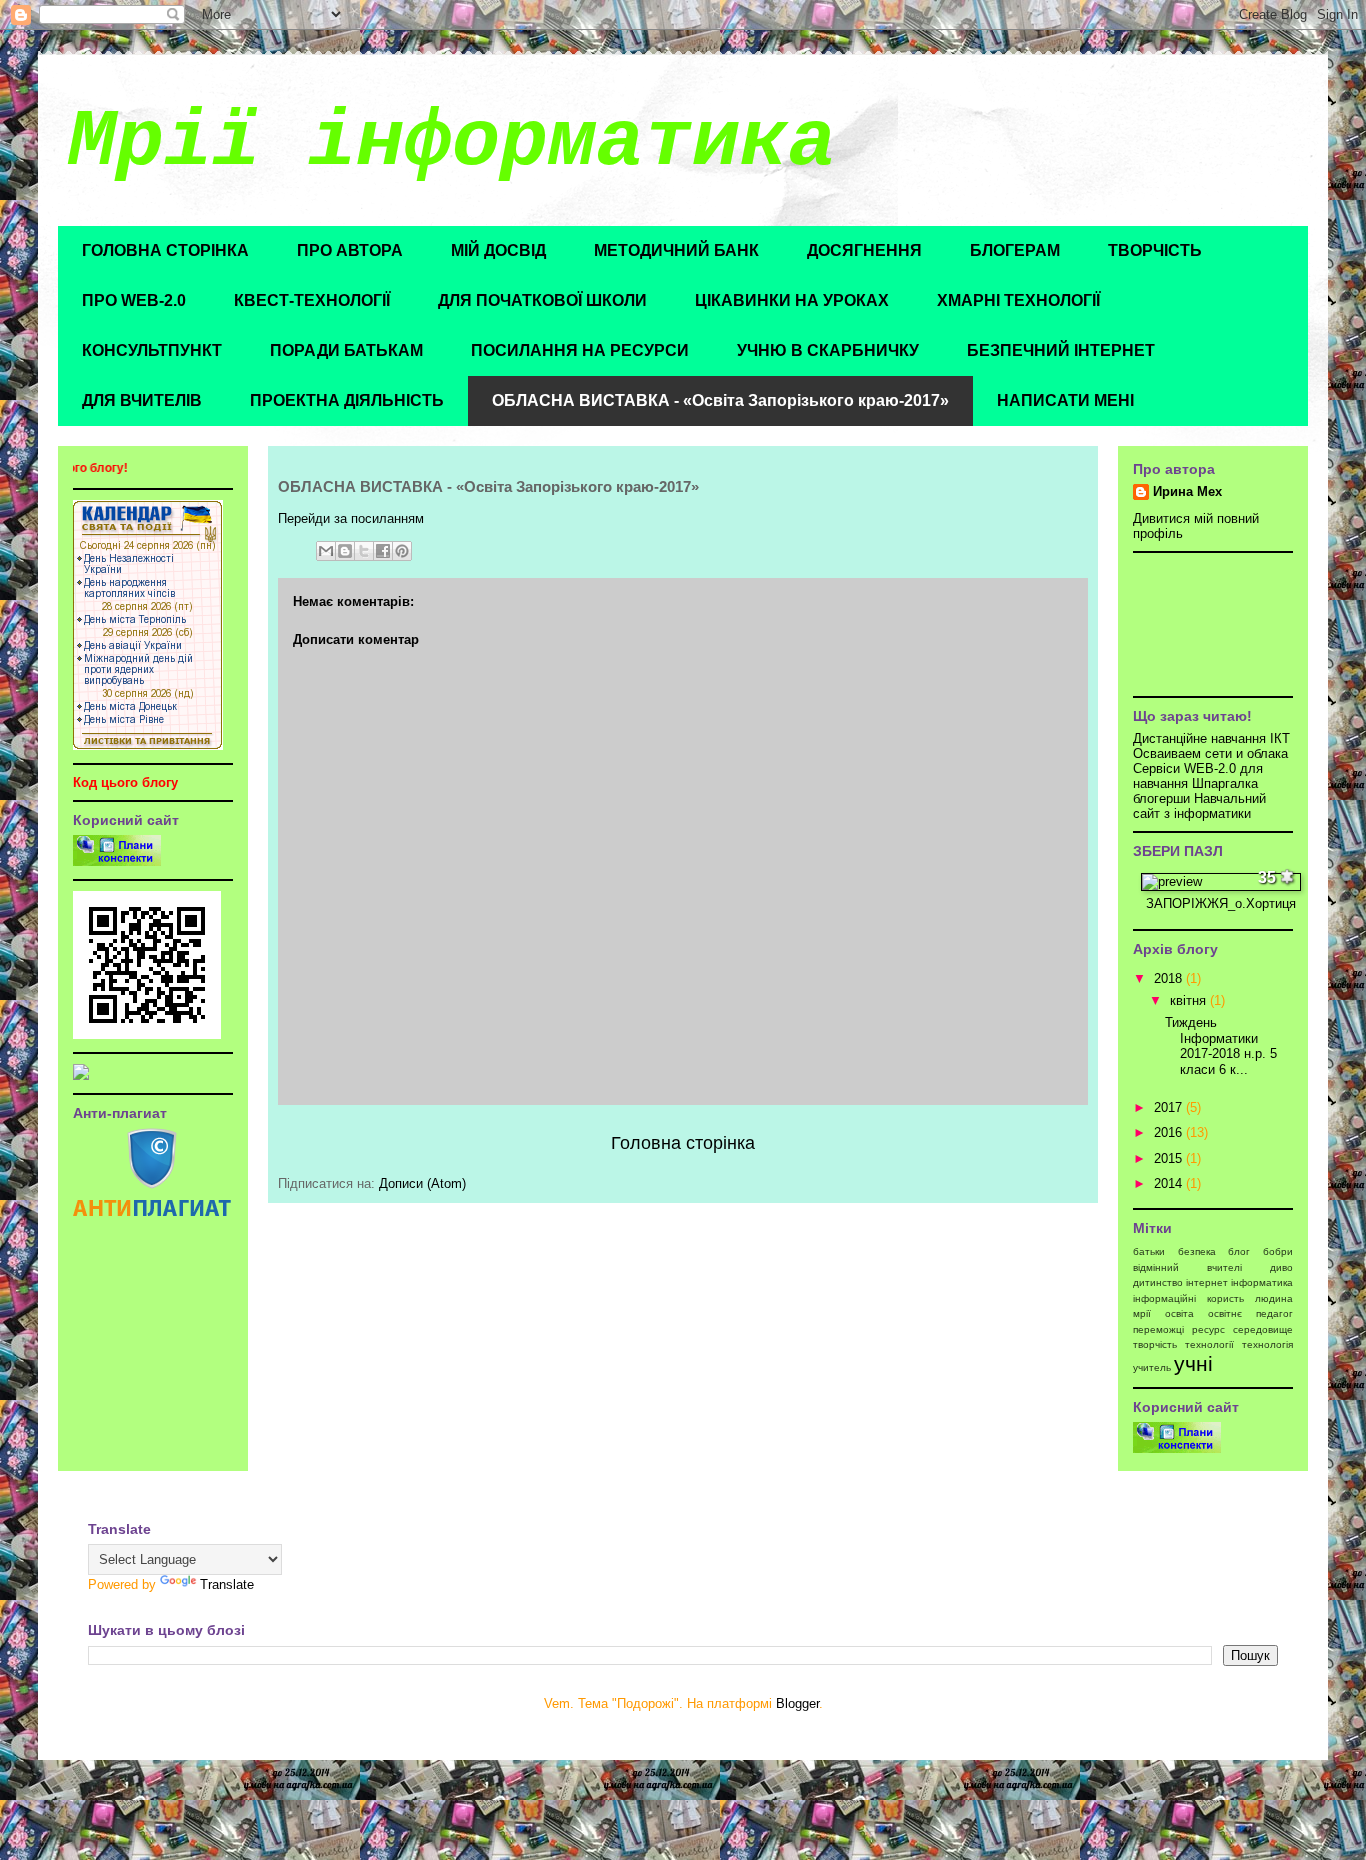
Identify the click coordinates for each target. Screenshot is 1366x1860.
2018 (1170, 978)
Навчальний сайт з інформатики (1199, 806)
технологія (1267, 1344)
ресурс (1208, 1329)
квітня (1190, 1000)
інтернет (1207, 1282)
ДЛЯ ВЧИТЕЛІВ (142, 400)
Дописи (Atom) (422, 1183)
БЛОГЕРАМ (1015, 250)
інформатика (1262, 1282)
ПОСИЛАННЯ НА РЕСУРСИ (580, 350)
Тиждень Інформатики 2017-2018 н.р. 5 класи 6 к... (1221, 1046)
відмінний (1156, 1267)
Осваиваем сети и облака (1210, 753)
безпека (1197, 1251)
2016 (1170, 1132)
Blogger (797, 1703)
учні (1193, 1363)
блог (1239, 1251)
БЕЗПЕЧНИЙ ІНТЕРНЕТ (1061, 350)
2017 (1170, 1107)
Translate (227, 1584)
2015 (1170, 1158)
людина (1274, 1298)
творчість (1155, 1344)
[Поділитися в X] (364, 551)
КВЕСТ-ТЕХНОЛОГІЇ (312, 300)
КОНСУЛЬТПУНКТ (152, 350)
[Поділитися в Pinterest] (402, 551)
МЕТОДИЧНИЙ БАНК (676, 250)
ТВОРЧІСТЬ (1155, 250)
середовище (1263, 1329)
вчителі (1224, 1267)
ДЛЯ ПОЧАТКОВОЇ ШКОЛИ (542, 300)
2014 (1170, 1183)
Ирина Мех (1187, 491)
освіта (1179, 1313)
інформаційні (1164, 1298)
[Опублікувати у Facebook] (383, 551)
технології (1209, 1344)
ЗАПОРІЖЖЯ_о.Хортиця (1221, 903)
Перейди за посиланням (351, 518)
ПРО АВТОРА (350, 250)
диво (1281, 1267)
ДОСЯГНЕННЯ (864, 250)
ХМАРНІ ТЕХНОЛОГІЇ (1018, 300)
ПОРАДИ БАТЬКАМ (346, 350)
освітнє (1225, 1313)
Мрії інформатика (452, 142)
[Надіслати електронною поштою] (326, 551)
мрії (1142, 1313)
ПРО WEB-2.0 (134, 300)
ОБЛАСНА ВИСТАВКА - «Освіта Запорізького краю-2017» (720, 400)
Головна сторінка (683, 1143)
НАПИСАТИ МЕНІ (1065, 400)
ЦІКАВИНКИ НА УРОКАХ (792, 300)
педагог (1274, 1313)
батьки (1149, 1251)
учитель (1152, 1367)
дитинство (1158, 1282)
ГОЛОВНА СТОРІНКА (165, 250)
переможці (1158, 1329)
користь (1225, 1298)
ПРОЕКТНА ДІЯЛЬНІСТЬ (347, 400)
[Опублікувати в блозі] (345, 551)
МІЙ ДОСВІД (498, 250)
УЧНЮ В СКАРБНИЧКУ (828, 350)
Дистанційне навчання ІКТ (1211, 738)
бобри (1278, 1251)
